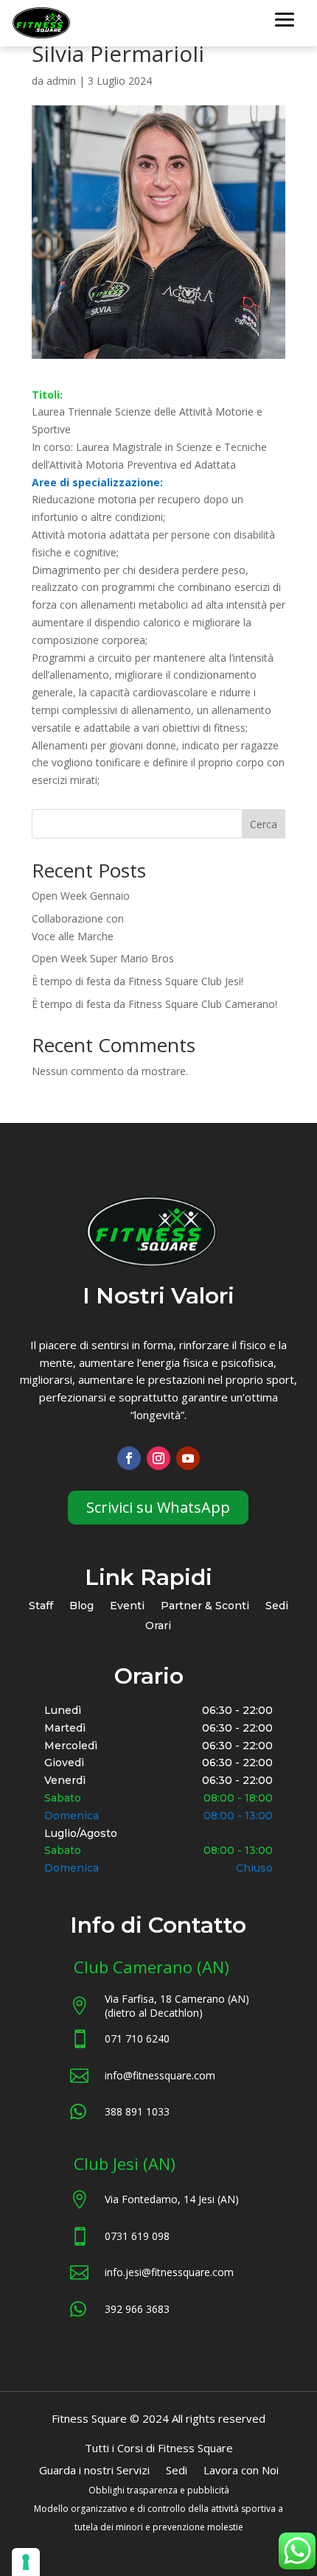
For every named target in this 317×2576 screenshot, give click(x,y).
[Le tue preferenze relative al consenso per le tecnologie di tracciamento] (26, 2562)
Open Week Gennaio (81, 896)
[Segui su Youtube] (188, 1458)
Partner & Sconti (205, 1607)
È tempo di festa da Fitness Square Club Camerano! (154, 1004)
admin (61, 81)
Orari (158, 1627)
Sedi (277, 1607)
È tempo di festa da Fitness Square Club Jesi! (137, 981)
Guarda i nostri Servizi (94, 2471)
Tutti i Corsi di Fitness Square (159, 2449)
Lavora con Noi (241, 2471)
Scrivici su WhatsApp (158, 1507)
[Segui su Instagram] (158, 1458)
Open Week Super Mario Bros (103, 958)
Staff (41, 1607)
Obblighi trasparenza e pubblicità (159, 2490)
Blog (81, 1607)
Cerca (264, 824)
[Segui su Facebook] (129, 1458)
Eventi (127, 1607)
